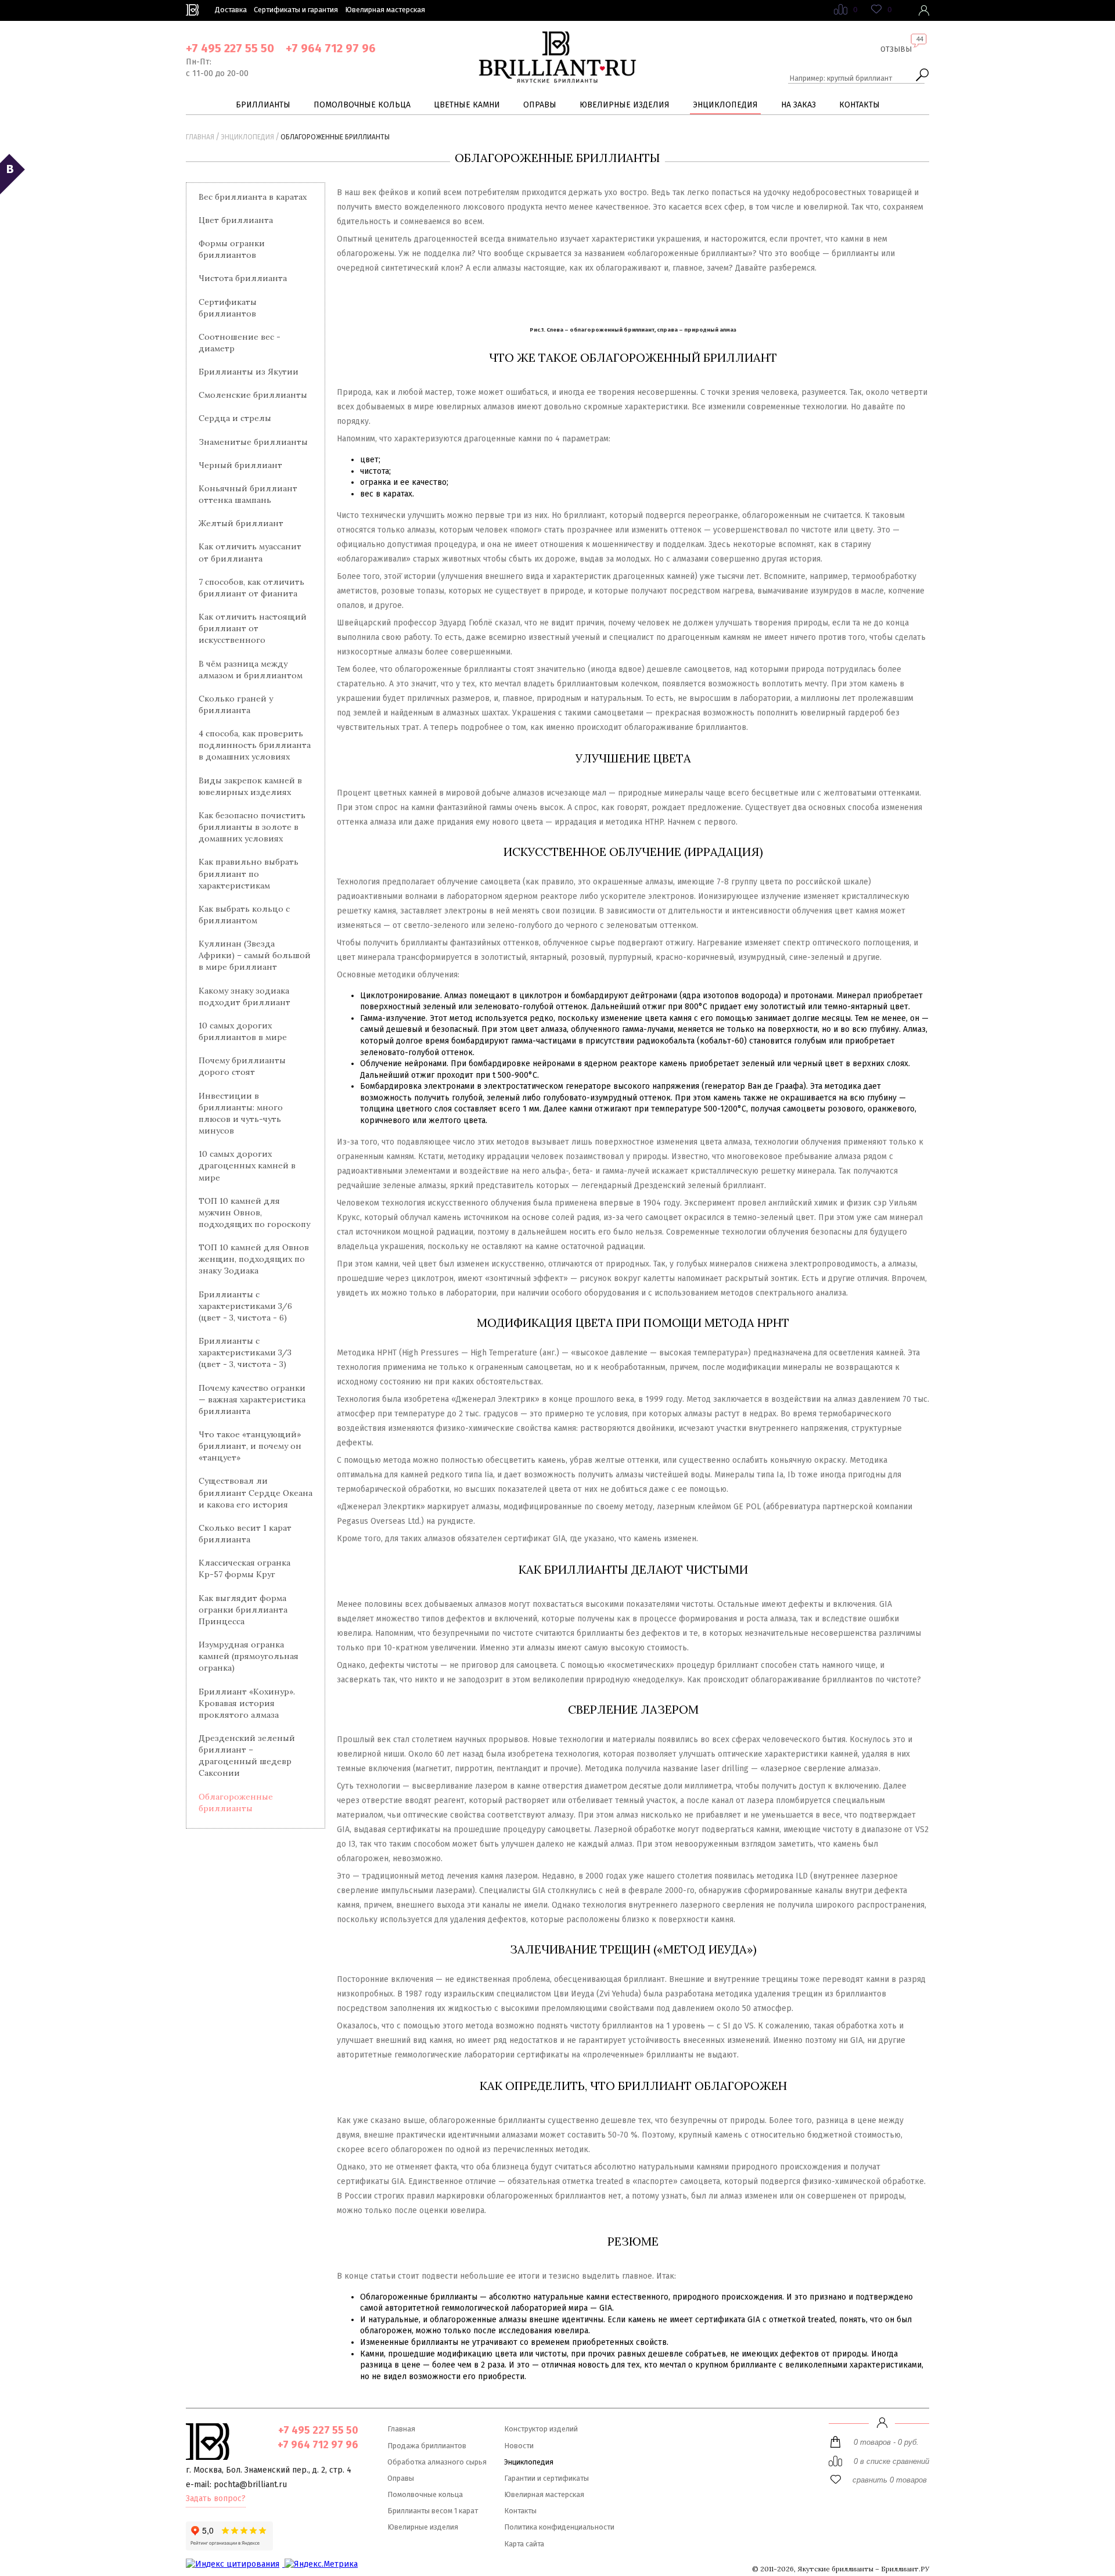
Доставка (231, 10)
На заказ (799, 105)
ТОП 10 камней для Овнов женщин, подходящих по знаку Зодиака (254, 1259)
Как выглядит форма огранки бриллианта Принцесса (243, 1610)
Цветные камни (467, 105)
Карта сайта (524, 2544)
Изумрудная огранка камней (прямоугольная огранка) (249, 1656)
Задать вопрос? (216, 2498)
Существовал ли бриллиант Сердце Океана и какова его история (256, 1492)
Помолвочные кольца (362, 105)
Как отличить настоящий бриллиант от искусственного (253, 628)
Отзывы (896, 49)
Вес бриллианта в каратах (253, 197)
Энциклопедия (725, 105)
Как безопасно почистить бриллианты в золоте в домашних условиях (252, 827)
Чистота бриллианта (243, 278)
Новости (519, 2446)
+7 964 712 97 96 (331, 48)
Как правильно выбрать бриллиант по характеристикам (249, 873)
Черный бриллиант (240, 465)
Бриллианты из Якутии (249, 372)
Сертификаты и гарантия (296, 10)
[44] (896, 58)
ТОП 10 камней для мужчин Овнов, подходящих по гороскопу (254, 1213)
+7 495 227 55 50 (230, 48)
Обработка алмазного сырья (437, 2462)
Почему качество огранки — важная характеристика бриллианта (252, 1399)
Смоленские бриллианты (253, 395)
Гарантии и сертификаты (546, 2478)
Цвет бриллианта (236, 220)
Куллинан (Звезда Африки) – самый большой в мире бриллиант (255, 955)
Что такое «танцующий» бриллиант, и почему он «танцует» (250, 1446)
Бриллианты (263, 105)
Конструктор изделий (541, 2429)
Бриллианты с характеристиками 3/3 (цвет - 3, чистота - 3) (245, 1352)
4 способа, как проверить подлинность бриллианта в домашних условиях (255, 745)
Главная (200, 137)
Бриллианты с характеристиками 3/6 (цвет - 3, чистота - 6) (245, 1306)
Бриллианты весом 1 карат (433, 2511)
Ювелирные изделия (625, 105)
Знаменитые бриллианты (253, 442)
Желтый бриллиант (241, 523)
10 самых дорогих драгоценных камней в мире (247, 1165)
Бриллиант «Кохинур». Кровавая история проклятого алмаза (247, 1703)
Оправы (540, 105)
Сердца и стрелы (235, 418)
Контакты (859, 105)
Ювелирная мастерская (385, 10)
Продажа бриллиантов (427, 2446)
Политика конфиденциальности (559, 2527)
